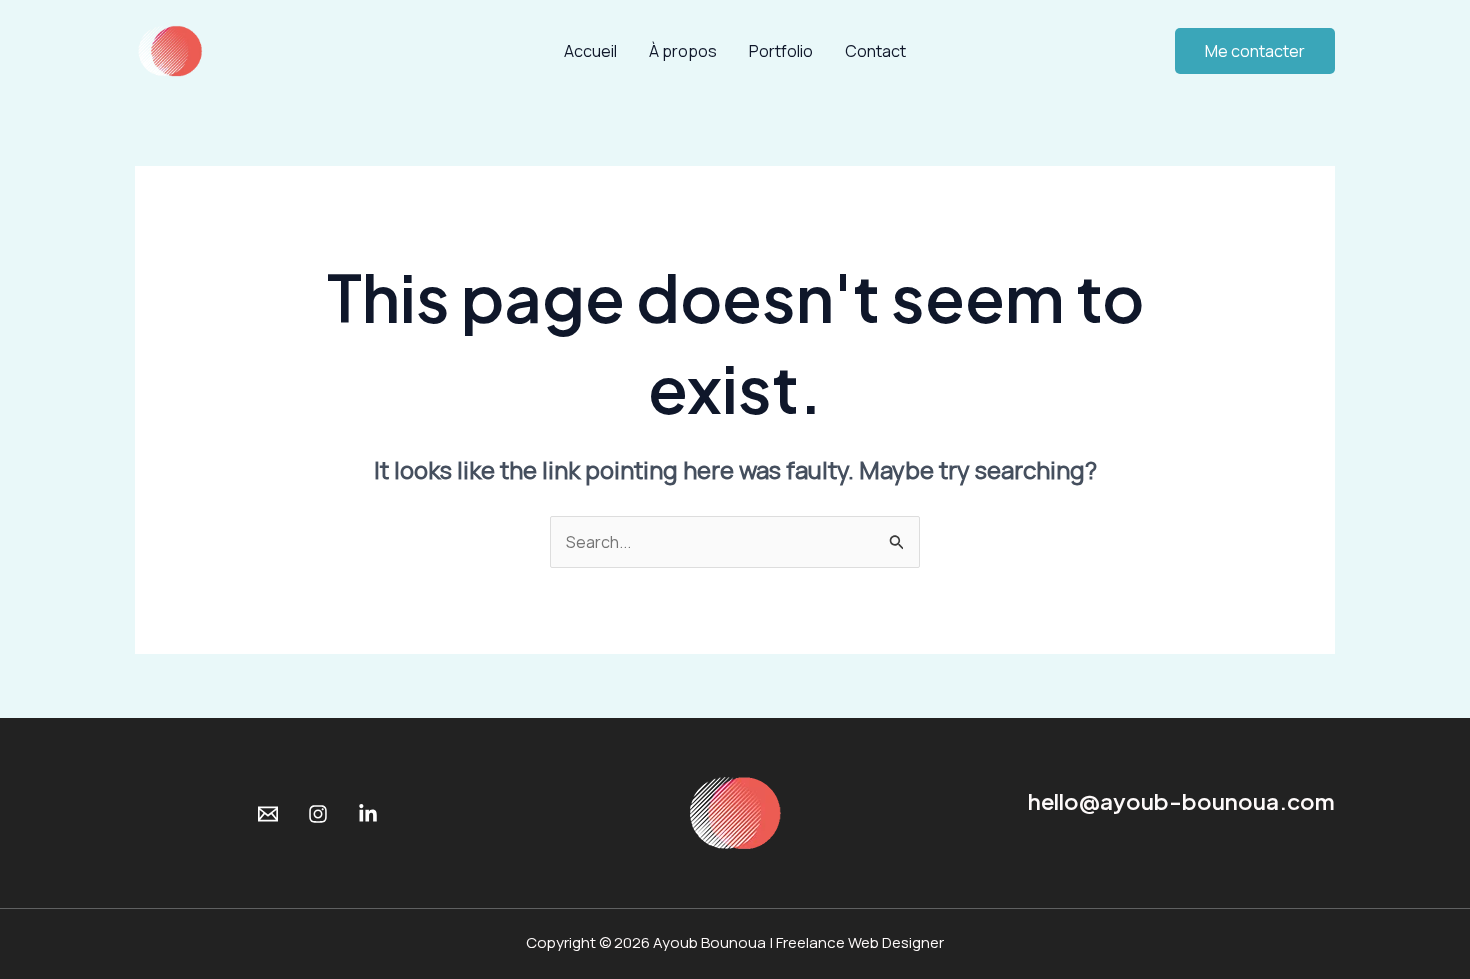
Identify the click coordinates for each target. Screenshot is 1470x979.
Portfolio (781, 51)
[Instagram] (318, 814)
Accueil (590, 51)
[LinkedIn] (368, 814)
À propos (683, 51)
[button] (1255, 51)
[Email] (268, 814)
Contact (875, 51)
